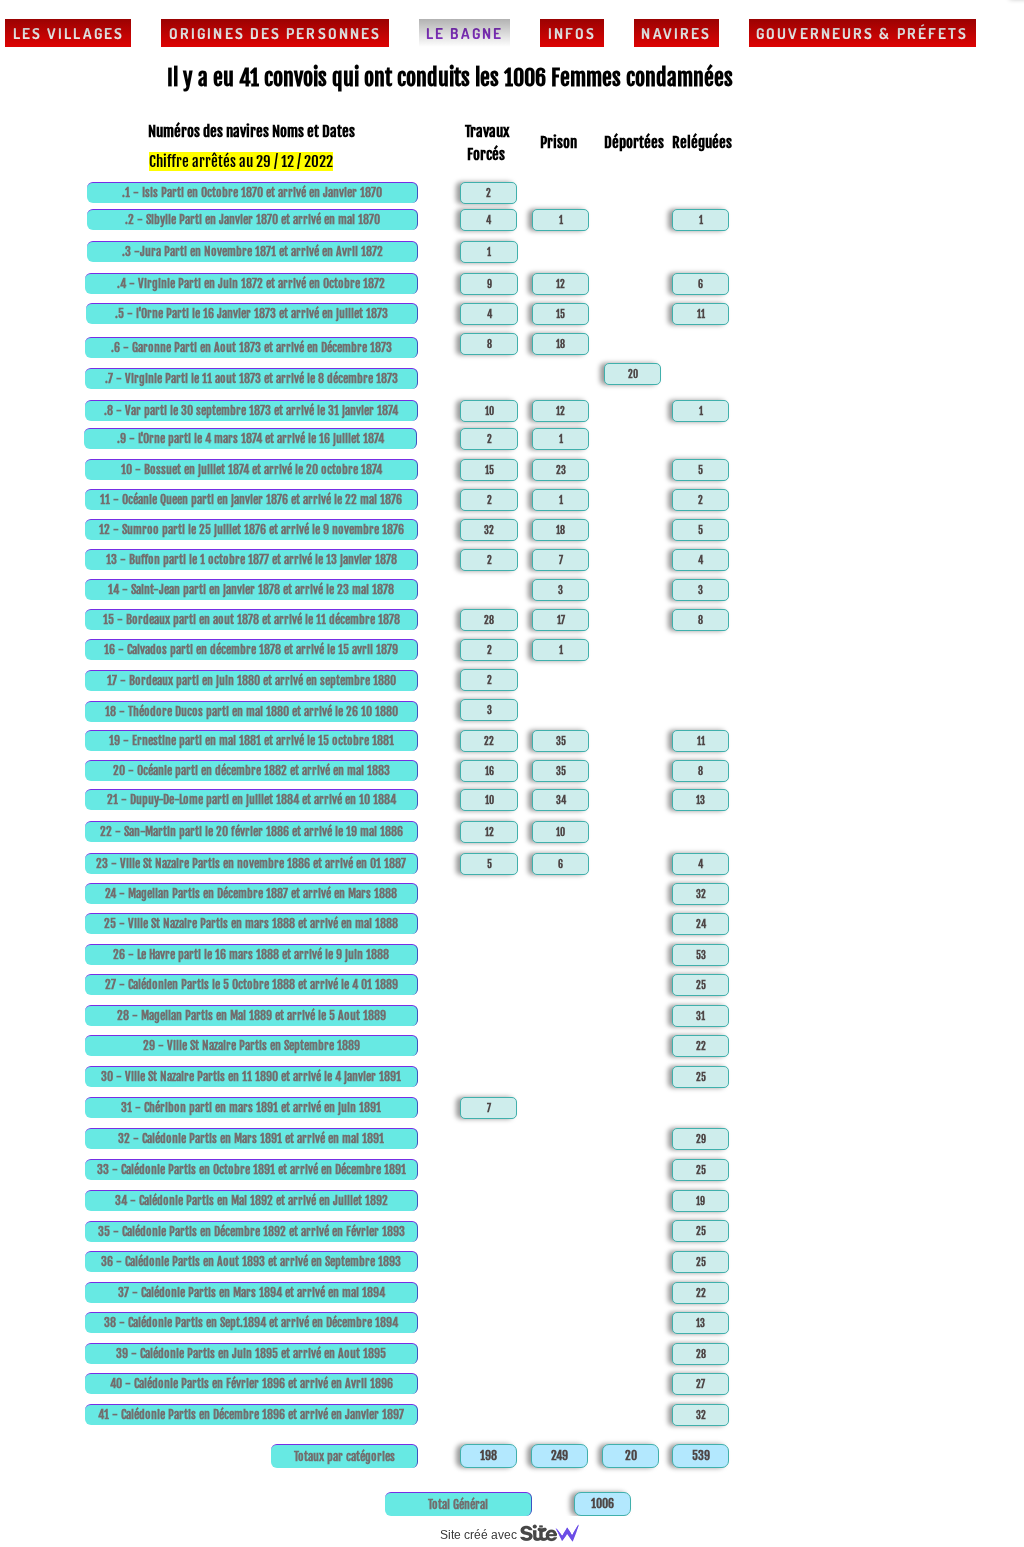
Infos (572, 33)
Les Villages (68, 33)
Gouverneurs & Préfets (862, 33)
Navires (676, 33)
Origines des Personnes (275, 33)
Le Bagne (464, 33)
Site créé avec (480, 1535)
